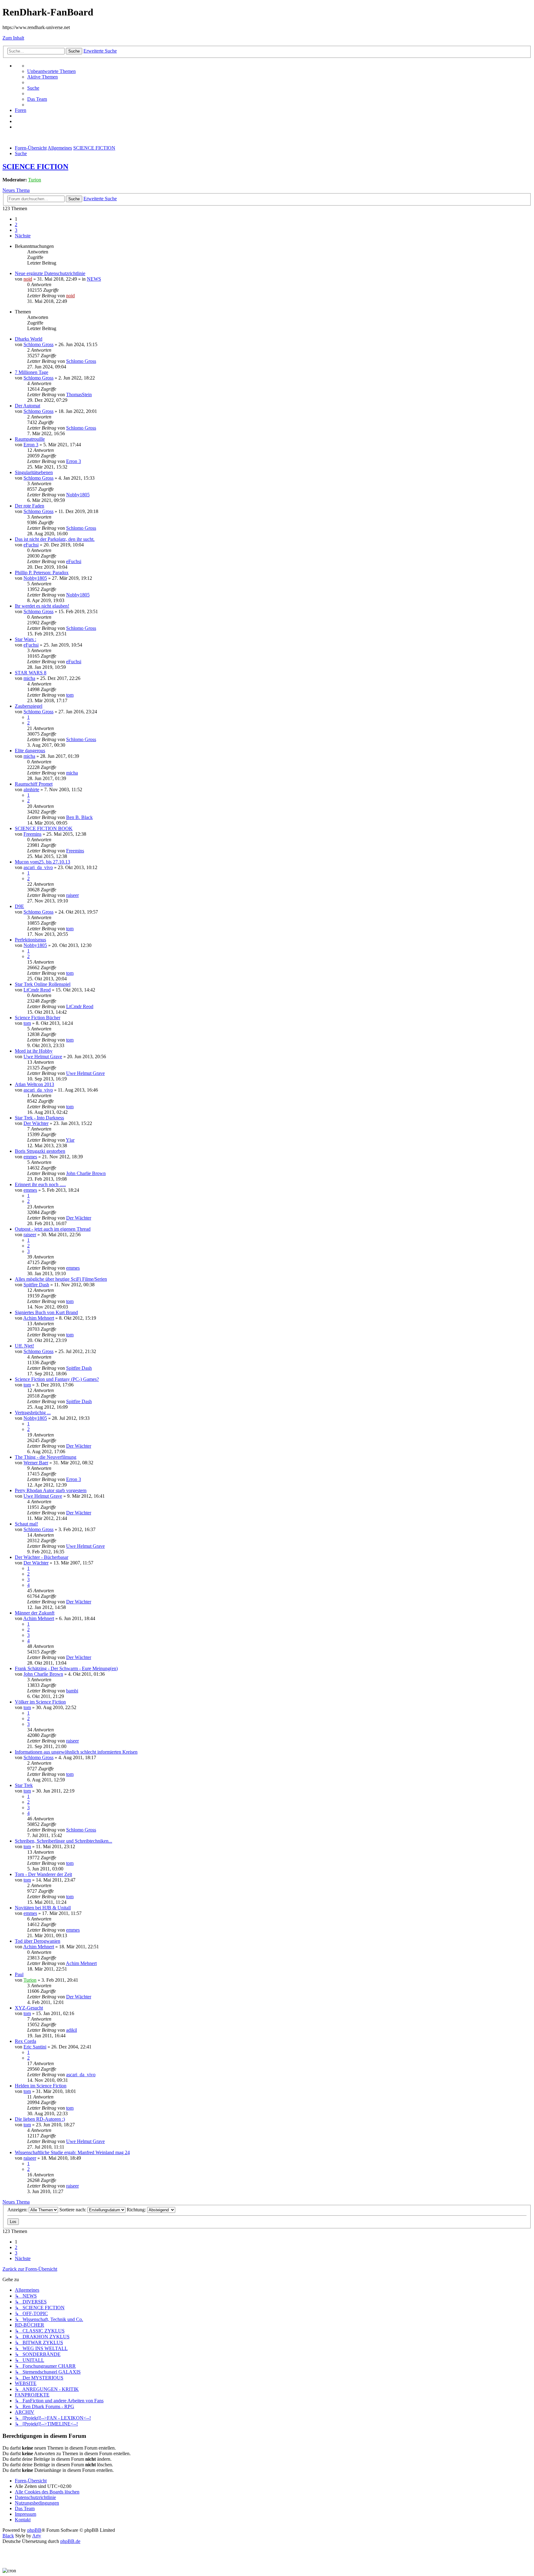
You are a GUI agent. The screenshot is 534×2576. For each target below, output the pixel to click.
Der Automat (28, 406)
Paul (19, 1974)
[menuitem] (51, 71)
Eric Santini (35, 2047)
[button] (23, 236)
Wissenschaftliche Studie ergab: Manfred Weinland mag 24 (72, 2152)
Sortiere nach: (73, 2210)
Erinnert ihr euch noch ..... (40, 1184)
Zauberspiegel (29, 706)
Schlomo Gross (38, 344)
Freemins (32, 834)
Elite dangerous (30, 751)
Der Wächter (36, 1123)
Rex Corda (25, 2041)
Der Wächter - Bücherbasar (42, 1557)
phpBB (34, 2530)
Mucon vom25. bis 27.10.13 (42, 862)
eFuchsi (31, 545)
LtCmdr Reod (37, 990)
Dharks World (29, 339)
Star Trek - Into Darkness (39, 1118)
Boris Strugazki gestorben (40, 1151)
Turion (35, 180)
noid (28, 279)
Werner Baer (36, 1463)
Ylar (70, 1140)
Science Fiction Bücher (38, 1018)
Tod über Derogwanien (38, 1941)
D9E (19, 906)
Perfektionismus (30, 940)
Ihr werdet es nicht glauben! (42, 606)
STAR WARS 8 (31, 673)
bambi (72, 1691)
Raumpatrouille (30, 439)
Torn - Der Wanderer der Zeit (43, 1874)
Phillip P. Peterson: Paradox (42, 573)
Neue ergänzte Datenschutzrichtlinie (50, 273)
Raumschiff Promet (34, 784)
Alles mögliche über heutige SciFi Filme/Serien (61, 1279)
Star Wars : (25, 639)
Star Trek (24, 1785)
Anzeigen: (18, 2210)
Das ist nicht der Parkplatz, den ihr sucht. (55, 539)
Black (8, 2536)
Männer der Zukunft (35, 1613)
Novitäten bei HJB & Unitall (43, 1908)
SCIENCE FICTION (35, 167)
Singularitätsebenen (34, 472)
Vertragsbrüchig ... (33, 1413)
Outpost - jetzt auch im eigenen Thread (53, 1229)
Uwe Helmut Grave (43, 1057)
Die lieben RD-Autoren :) (40, 2119)
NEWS (94, 279)
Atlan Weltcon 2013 (34, 1084)
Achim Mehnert (39, 1318)
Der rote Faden (30, 506)
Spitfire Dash (36, 1285)
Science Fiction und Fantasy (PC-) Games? (57, 1379)
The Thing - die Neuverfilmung (46, 1457)
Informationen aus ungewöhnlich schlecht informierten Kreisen (76, 1752)
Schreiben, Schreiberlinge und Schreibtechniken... (64, 1841)
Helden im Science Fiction (41, 2086)
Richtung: (137, 2210)
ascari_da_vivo (38, 867)
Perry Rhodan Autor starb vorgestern (51, 1490)
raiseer (72, 895)
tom (70, 695)
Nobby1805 (78, 495)
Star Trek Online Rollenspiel (43, 984)
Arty (37, 2536)
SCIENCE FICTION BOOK (44, 828)
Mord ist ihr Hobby (34, 1051)
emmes (30, 1157)
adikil (72, 2030)
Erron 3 (31, 445)
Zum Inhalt (13, 38)
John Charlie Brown (86, 1173)
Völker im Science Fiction (40, 1702)
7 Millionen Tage (32, 372)
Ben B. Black (79, 817)
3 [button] (16, 230)
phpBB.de (70, 2541)
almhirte (31, 789)
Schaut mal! (26, 1524)
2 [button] (16, 225)
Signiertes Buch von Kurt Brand (46, 1312)
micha (29, 678)
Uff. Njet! (24, 1346)
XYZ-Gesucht (29, 2008)
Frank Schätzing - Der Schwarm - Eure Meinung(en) (66, 1668)
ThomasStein (79, 395)
